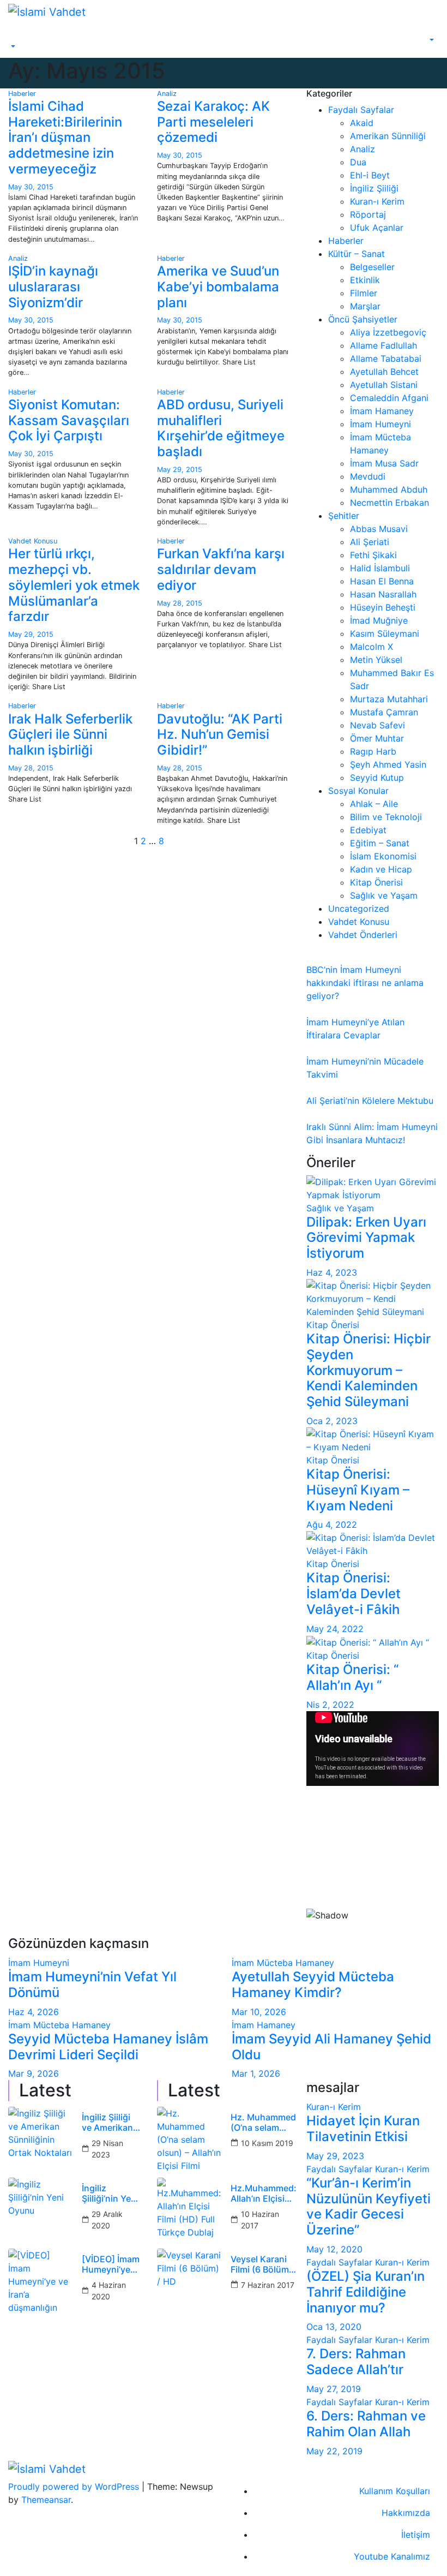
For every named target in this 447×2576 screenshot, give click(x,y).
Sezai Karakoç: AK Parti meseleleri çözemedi (213, 122)
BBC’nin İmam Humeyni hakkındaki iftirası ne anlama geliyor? (365, 983)
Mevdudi (368, 476)
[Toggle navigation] (16, 37)
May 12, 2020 (334, 2249)
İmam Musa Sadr (384, 463)
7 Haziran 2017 (268, 2285)
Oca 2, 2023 (332, 1421)
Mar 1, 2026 (256, 2073)
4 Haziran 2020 (109, 2291)
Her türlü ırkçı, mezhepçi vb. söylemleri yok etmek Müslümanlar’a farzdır (74, 585)
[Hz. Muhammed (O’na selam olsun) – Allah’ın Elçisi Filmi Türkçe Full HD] (190, 2139)
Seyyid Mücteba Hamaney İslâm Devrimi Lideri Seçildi (108, 2047)
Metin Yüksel (376, 660)
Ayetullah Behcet (384, 372)
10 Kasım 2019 (267, 2143)
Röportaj (368, 214)
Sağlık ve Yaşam (384, 895)
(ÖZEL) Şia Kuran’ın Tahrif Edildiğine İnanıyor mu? (366, 2292)
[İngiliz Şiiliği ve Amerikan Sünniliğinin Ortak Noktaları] (41, 2139)
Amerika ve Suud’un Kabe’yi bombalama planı (218, 287)
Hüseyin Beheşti (383, 607)
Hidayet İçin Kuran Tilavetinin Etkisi (363, 2129)
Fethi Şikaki (373, 555)
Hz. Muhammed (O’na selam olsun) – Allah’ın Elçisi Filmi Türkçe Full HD (263, 2123)
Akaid (362, 123)
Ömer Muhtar (377, 738)
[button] (12, 47)
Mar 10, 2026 (259, 2012)
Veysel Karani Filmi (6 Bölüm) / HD (261, 2264)
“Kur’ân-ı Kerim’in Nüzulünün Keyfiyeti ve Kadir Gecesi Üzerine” (369, 2206)
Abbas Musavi (379, 529)
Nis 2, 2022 (330, 1705)
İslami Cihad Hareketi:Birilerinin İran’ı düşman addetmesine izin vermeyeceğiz (65, 138)
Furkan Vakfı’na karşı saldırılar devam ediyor (221, 569)
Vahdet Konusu (33, 541)
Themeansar (46, 2500)
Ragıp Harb (373, 751)
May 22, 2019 (334, 2451)
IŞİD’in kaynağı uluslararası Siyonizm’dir (53, 287)
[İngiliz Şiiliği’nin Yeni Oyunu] (41, 2210)
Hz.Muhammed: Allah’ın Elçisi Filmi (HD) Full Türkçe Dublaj (264, 2194)
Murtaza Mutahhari (389, 699)
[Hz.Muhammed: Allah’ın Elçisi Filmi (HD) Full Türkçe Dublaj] (190, 2210)
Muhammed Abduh (389, 489)
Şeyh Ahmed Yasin (388, 764)
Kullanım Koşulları (395, 2491)
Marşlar (365, 306)
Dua (358, 162)
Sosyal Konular (358, 791)
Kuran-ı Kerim (377, 201)
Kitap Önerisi (376, 882)
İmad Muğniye (379, 620)
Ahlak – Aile (374, 804)
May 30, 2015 (31, 187)
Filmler (364, 293)
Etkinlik (365, 280)
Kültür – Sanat (357, 254)
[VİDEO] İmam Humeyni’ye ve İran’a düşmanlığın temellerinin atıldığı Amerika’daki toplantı (111, 2264)
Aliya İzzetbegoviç (388, 332)
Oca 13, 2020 (334, 2327)
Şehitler (344, 516)
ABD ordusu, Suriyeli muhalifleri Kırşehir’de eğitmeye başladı (221, 428)
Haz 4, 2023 (332, 1272)
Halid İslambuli (380, 568)
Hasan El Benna (382, 581)
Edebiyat (368, 830)
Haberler (22, 94)
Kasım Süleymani (385, 633)
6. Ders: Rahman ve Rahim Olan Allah (366, 2424)
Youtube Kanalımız (392, 2556)
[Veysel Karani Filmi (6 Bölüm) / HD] (190, 2281)
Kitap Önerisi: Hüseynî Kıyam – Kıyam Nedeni (358, 1490)
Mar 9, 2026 (34, 2073)
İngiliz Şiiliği (374, 188)
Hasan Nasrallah (383, 594)
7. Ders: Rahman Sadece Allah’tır (356, 2362)
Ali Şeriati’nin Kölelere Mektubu (370, 1101)
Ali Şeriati (370, 542)
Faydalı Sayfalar (361, 110)
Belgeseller (372, 267)
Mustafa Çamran (384, 712)
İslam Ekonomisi (383, 856)
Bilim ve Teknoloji (386, 817)
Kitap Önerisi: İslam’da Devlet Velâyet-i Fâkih (354, 1594)
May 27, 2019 (334, 2389)
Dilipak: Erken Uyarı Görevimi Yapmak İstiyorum (366, 1238)
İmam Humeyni (380, 424)
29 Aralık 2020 (107, 2220)
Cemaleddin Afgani (389, 398)
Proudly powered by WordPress (75, 2487)
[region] (373, 1866)
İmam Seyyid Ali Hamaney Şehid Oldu (331, 2047)
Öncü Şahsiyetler (363, 319)
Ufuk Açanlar (377, 228)
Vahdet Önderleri (363, 935)
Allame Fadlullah (383, 345)
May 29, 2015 (180, 470)
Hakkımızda (406, 2513)
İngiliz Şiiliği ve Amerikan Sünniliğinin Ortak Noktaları (107, 2123)
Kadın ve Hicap (381, 869)
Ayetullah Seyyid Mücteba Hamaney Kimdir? (313, 1985)
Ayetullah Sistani (384, 385)
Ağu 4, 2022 (332, 1525)
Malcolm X (372, 647)
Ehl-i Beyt (370, 175)
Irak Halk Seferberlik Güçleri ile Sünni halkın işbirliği (70, 735)
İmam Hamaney (382, 411)
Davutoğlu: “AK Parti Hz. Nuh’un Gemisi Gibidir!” (220, 735)
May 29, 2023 (335, 2156)
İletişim (416, 2535)
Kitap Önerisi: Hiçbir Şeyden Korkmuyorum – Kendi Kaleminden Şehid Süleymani (369, 1370)
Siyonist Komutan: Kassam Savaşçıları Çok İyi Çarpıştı (69, 420)
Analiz (167, 94)
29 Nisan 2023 (107, 2149)
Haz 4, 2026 (34, 2012)
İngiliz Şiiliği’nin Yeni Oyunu (110, 2194)
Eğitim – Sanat (380, 843)
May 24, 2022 (335, 1629)
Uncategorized (359, 909)
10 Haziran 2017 (260, 2220)
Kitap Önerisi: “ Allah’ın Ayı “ (352, 1677)
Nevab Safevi (377, 725)
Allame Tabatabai (386, 358)
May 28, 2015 (180, 603)
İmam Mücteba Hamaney (283, 1963)
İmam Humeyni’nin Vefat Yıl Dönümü (92, 1985)
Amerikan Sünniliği (388, 136)
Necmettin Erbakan (389, 503)
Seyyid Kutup (377, 778)
